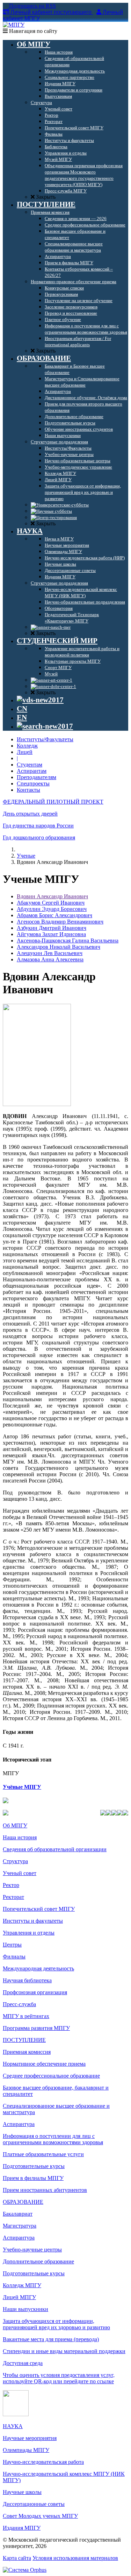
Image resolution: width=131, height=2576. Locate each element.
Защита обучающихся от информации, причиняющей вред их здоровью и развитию (56, 2324)
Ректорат (13, 1897)
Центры (12, 1945)
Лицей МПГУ (19, 2297)
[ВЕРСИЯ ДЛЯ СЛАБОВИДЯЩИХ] (40, 700)
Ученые (26, 856)
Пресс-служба (19, 2004)
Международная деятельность (38, 1968)
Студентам (30, 765)
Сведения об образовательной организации (55, 1849)
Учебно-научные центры (32, 2250)
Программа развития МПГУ (36, 2028)
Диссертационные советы (34, 2504)
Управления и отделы (29, 1933)
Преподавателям (37, 777)
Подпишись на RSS (32, 6)
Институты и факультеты (33, 1921)
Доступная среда (23, 2363)
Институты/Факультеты (45, 739)
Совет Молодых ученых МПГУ (40, 2516)
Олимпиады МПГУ (26, 2450)
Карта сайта (17, 2558)
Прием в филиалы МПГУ (33, 2178)
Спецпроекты (33, 783)
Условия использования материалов (75, 2558)
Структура (15, 1861)
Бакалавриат (18, 2214)
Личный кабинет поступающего (51, 12)
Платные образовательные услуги (43, 2154)
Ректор (11, 1885)
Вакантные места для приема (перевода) (51, 2339)
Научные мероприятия (30, 2438)
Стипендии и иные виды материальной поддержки (64, 2351)
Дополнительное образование (38, 2261)
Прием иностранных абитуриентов (45, 2190)
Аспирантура (19, 2124)
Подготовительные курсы (34, 2166)
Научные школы (22, 2492)
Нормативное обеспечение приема (44, 2064)
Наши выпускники (26, 2309)
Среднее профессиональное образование (51, 2076)
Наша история (20, 1837)
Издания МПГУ (22, 2528)
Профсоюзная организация (35, 1992)
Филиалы (14, 1957)
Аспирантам (32, 771)
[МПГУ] (14, 25)
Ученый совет (20, 1873)
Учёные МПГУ (22, 1787)
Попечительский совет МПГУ (39, 1909)
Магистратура (20, 2226)
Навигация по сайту (32, 31)
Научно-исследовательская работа (43, 2462)
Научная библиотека (27, 1980)
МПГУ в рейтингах (26, 2016)
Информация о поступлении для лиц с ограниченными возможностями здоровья (53, 2139)
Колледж (27, 746)
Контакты (28, 790)
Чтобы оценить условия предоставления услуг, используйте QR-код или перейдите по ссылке (59, 2378)
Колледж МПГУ (22, 2285)
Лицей (25, 752)
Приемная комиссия (27, 2052)
